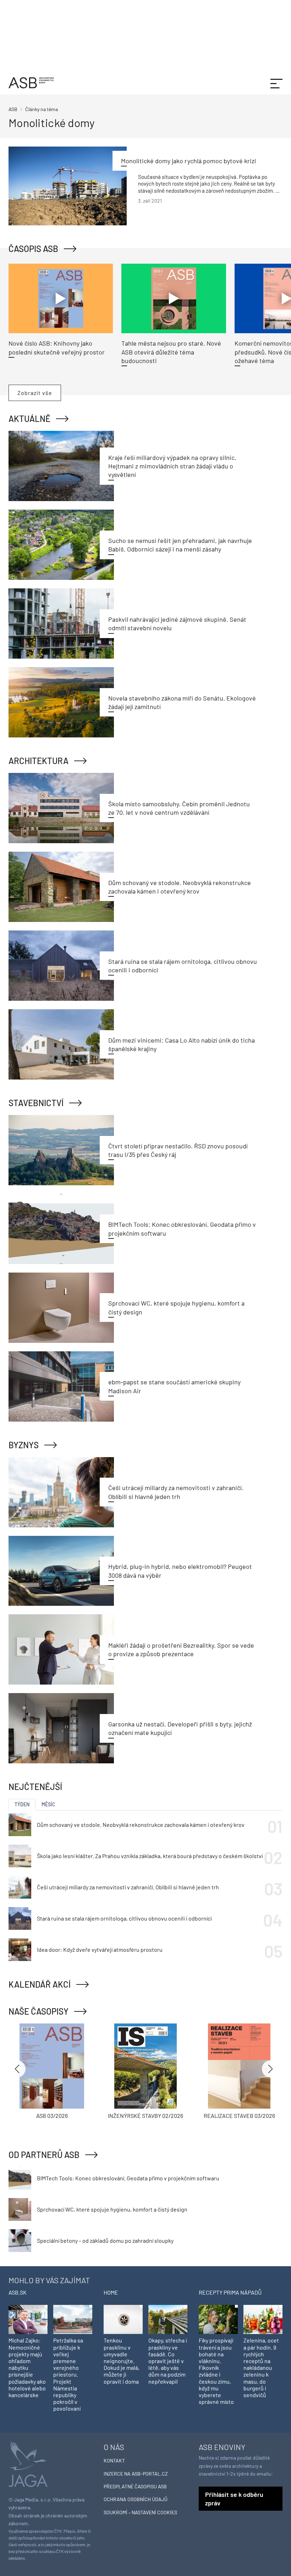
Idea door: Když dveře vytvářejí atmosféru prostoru (100, 1949)
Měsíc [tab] (48, 1804)
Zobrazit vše (35, 393)
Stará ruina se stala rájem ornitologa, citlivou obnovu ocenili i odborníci (124, 1918)
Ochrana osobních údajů (136, 2499)
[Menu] (276, 83)
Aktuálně (29, 419)
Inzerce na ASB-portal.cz (136, 2474)
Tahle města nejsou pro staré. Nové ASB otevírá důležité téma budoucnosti (171, 352)
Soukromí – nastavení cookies (140, 2512)
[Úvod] (31, 82)
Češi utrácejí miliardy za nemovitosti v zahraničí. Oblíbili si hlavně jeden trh (128, 1887)
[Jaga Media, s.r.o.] (28, 2463)
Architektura (39, 761)
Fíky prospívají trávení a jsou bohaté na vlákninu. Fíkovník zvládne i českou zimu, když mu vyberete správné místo (216, 2371)
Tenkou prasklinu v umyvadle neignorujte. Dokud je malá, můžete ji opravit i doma (122, 2361)
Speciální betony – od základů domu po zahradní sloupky (105, 2240)
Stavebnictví (36, 1103)
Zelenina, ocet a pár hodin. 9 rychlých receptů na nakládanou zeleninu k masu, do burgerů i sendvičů (261, 2368)
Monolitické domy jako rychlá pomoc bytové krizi (189, 161)
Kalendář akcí (40, 1984)
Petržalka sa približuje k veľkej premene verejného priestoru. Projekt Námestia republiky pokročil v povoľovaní (68, 2374)
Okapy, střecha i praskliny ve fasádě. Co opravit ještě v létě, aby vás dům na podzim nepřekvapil (168, 2361)
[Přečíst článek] (68, 186)
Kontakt (114, 2460)
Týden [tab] (22, 1804)
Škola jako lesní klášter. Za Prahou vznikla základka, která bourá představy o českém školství (150, 1856)
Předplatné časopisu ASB (135, 2486)
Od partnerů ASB (44, 2155)
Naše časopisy (39, 2011)
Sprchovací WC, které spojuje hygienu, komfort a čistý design (112, 2209)
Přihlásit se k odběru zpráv (234, 2499)
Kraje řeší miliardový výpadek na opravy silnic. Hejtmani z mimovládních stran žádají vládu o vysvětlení (172, 466)
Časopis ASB (33, 249)
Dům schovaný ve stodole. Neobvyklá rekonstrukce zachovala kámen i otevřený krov (141, 1825)
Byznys (24, 1445)
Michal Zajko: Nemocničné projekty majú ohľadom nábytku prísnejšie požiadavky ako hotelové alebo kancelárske (27, 2368)
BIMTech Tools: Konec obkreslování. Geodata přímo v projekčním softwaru (128, 2178)
